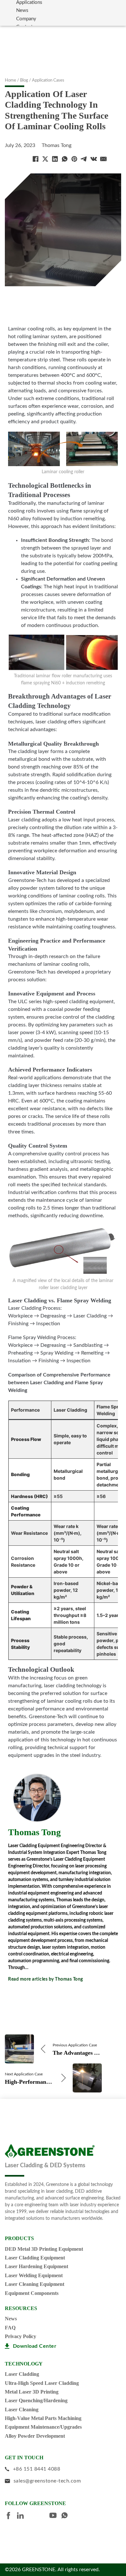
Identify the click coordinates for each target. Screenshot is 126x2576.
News (22, 10)
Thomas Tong (57, 145)
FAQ (10, 2328)
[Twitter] (34, 2516)
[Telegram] (84, 159)
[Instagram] (44, 2516)
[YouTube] (55, 2516)
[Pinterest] (74, 159)
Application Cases (48, 80)
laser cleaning (22, 2409)
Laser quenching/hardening (36, 2400)
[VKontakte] (94, 159)
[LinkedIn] (55, 159)
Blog (24, 80)
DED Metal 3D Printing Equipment (44, 2249)
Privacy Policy (21, 2336)
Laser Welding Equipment (34, 2275)
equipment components (32, 2293)
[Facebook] (36, 159)
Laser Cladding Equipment (35, 2258)
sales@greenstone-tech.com (47, 2481)
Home (10, 80)
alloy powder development (35, 2436)
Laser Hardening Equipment (37, 2266)
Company (26, 19)
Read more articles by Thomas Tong (46, 1979)
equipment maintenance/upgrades (43, 2427)
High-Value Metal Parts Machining (43, 2418)
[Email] (103, 159)
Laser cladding (22, 2374)
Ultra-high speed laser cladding (42, 2383)
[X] (45, 159)
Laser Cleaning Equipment (35, 2284)
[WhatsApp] (65, 159)
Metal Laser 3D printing (32, 2392)
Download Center (35, 2346)
